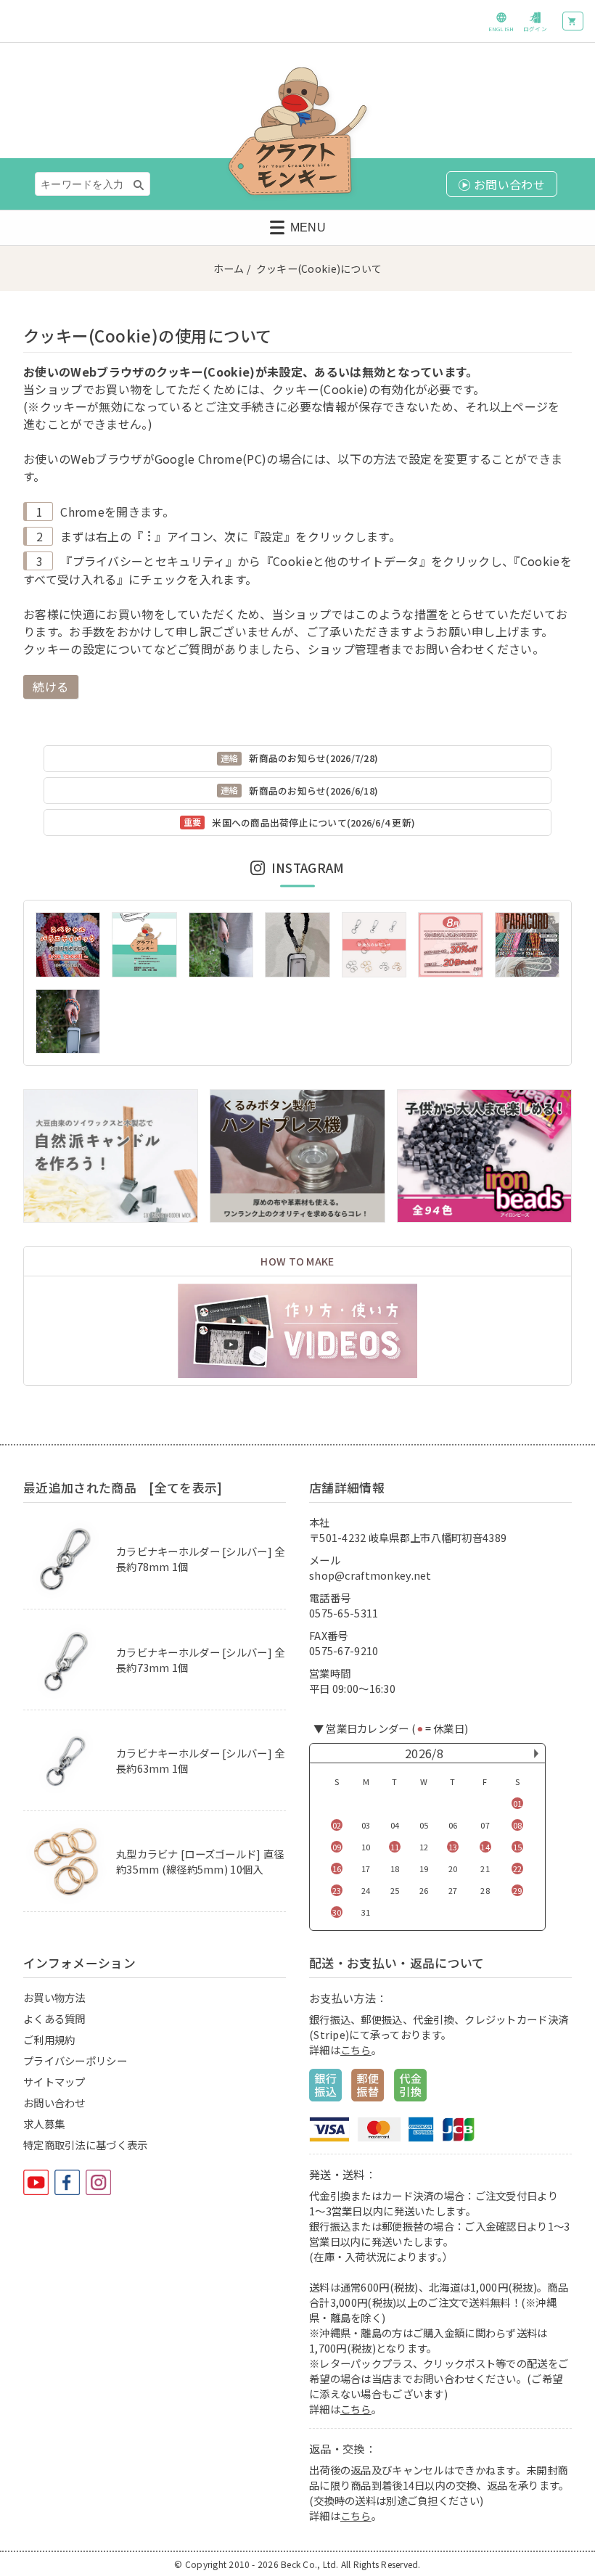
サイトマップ (54, 2081)
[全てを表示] (185, 1488)
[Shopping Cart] (573, 21)
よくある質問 (54, 2018)
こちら (356, 2050)
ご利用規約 (49, 2039)
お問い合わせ (54, 2103)
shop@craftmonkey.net (370, 1575)
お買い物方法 (54, 1997)
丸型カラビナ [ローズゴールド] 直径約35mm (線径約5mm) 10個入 (200, 1861)
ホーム (229, 268)
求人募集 (44, 2124)
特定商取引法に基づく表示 (85, 2145)
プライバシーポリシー (75, 2060)
